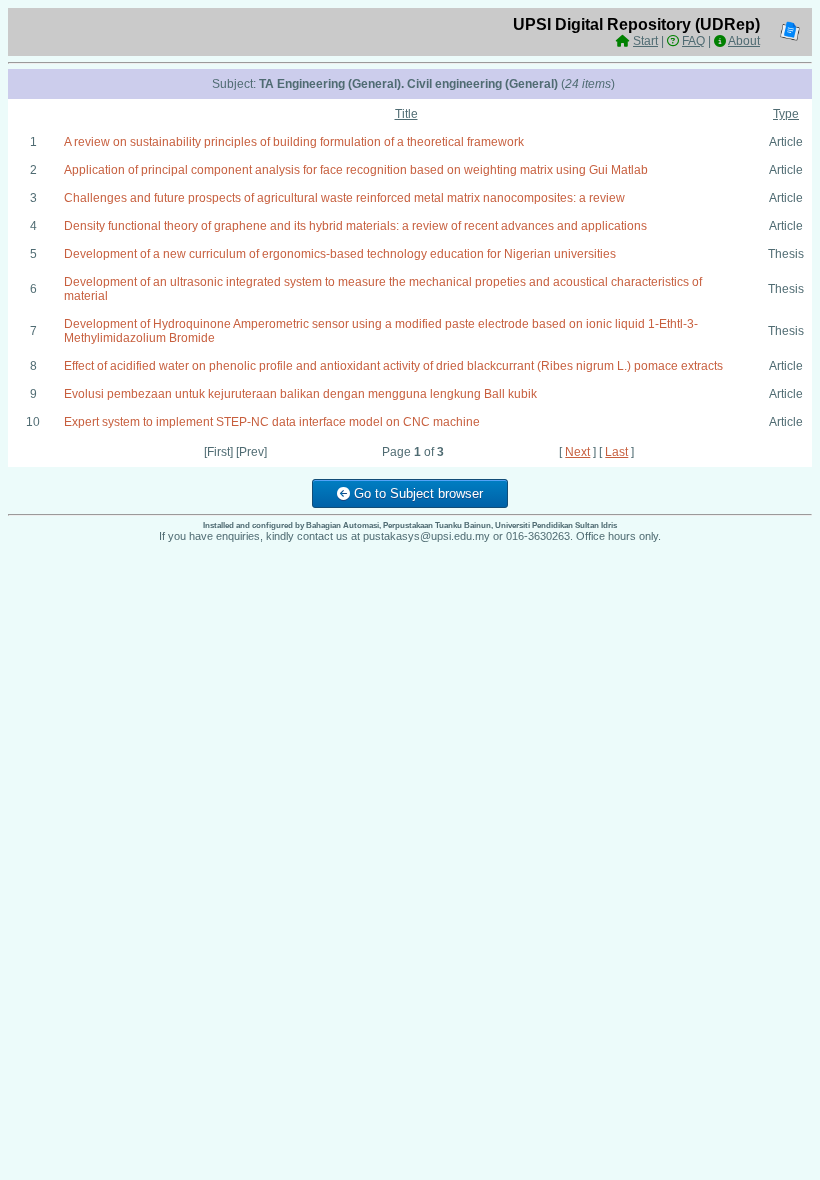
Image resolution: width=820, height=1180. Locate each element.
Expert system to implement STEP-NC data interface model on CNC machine (272, 422)
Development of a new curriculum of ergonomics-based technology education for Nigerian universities (340, 254)
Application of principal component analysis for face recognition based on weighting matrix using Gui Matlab (356, 170)
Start (645, 41)
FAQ (693, 41)
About (744, 41)
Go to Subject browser (416, 493)
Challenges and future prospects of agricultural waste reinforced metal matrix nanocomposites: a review (344, 198)
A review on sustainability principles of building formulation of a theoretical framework (294, 142)
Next (577, 452)
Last (616, 452)
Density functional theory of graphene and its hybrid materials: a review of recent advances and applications (355, 226)
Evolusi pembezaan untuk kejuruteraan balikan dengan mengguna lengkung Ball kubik (300, 394)
